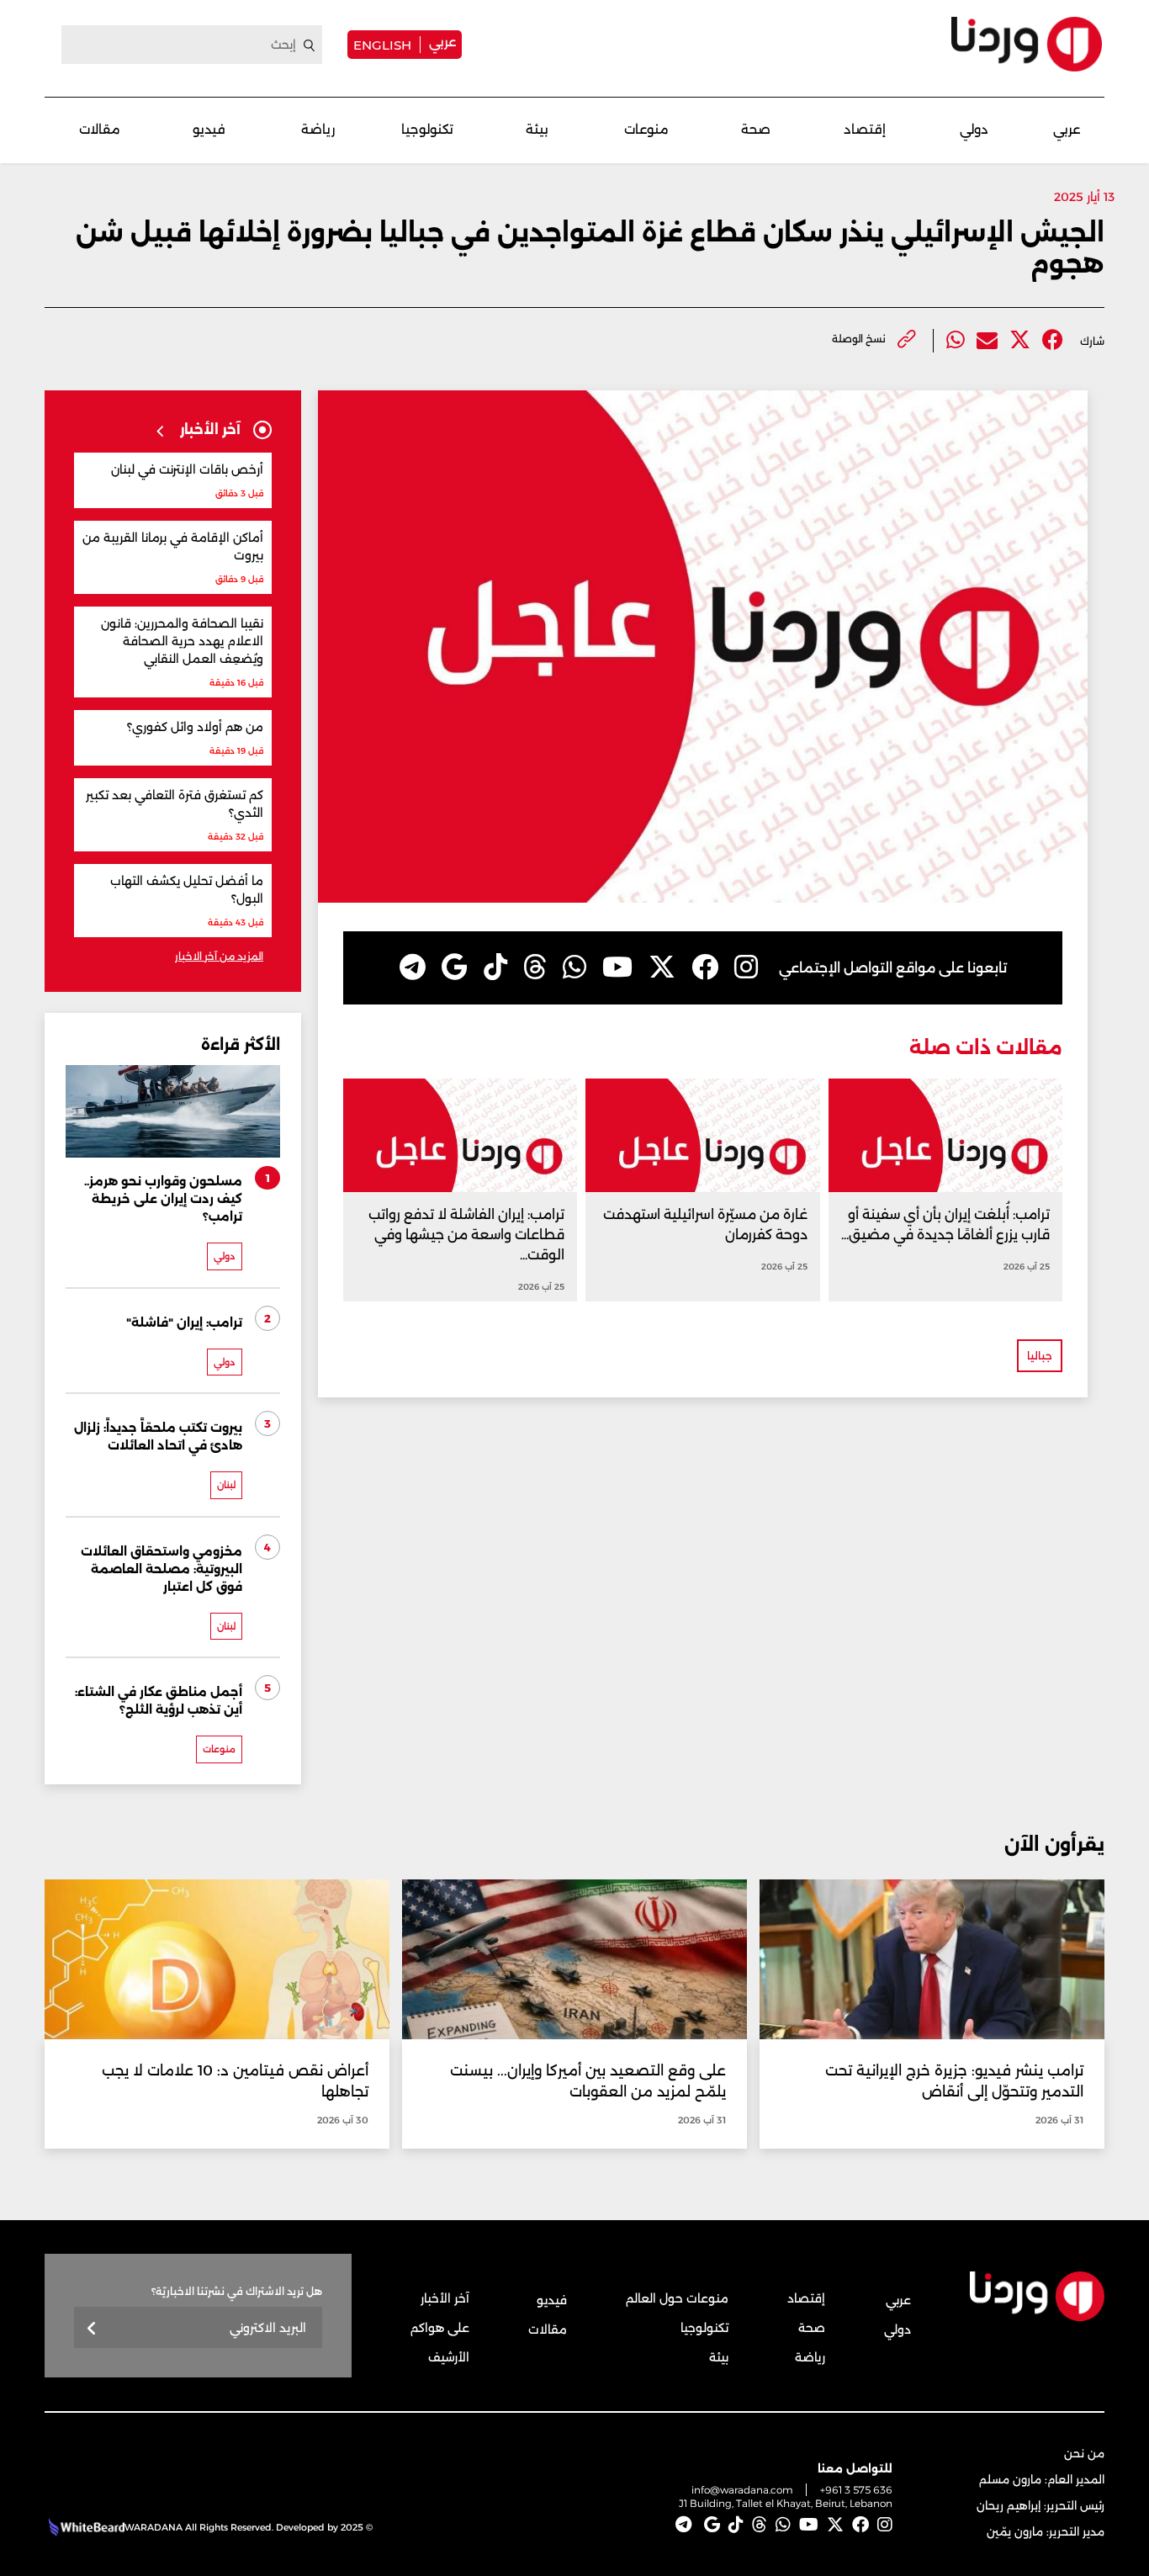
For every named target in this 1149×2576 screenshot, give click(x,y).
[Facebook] (1053, 340)
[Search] (310, 45)
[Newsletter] (92, 2329)
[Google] (455, 967)
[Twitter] (1020, 340)
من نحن (1084, 2453)
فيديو (209, 129)
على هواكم (440, 2328)
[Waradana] (1027, 44)
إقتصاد (865, 129)
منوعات (646, 129)
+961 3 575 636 (856, 2490)
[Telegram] (413, 967)
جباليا (1040, 1356)
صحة (756, 129)
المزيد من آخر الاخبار (219, 956)
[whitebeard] (85, 2527)
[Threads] (535, 967)
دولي (974, 129)
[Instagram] (746, 967)
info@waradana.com (742, 2490)
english (382, 45)
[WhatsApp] (574, 967)
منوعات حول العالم (677, 2298)
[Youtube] (617, 967)
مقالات (100, 129)
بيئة (537, 129)
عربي (442, 42)
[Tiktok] (495, 967)
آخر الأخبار (445, 2298)
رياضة (318, 129)
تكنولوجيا (427, 129)
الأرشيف (449, 2357)
